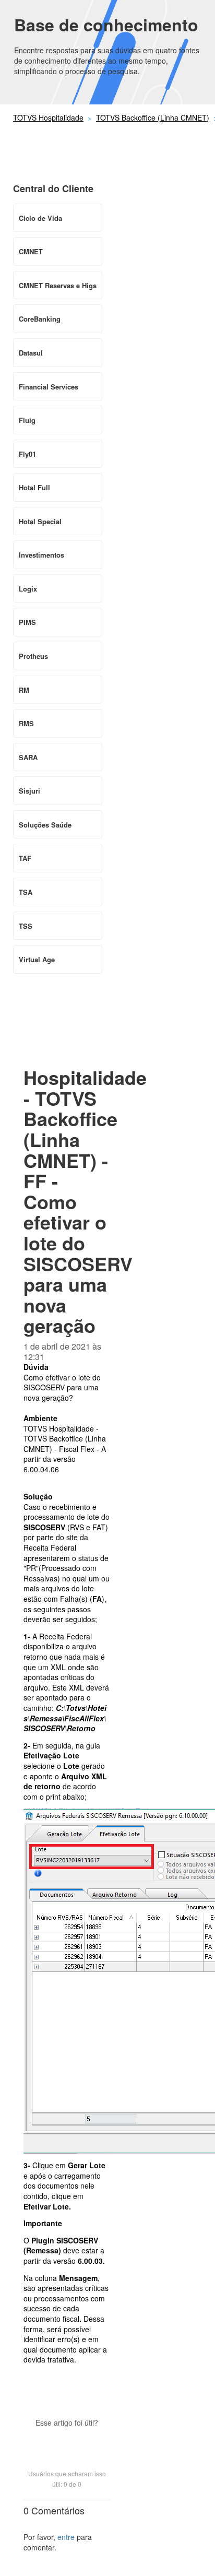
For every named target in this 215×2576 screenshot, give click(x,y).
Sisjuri (29, 791)
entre (66, 2537)
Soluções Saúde (45, 825)
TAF (25, 858)
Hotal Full (34, 487)
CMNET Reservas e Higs (58, 285)
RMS (26, 723)
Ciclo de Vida (40, 218)
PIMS (27, 622)
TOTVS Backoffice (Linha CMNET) (153, 117)
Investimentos (41, 555)
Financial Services (49, 387)
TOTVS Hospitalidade (48, 117)
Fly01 (27, 454)
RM (24, 690)
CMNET (31, 251)
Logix (28, 589)
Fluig (27, 420)
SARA (28, 757)
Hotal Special (40, 521)
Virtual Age (37, 959)
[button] (67, 2441)
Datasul (31, 353)
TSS (26, 926)
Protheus (33, 656)
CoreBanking (40, 319)
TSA (26, 892)
